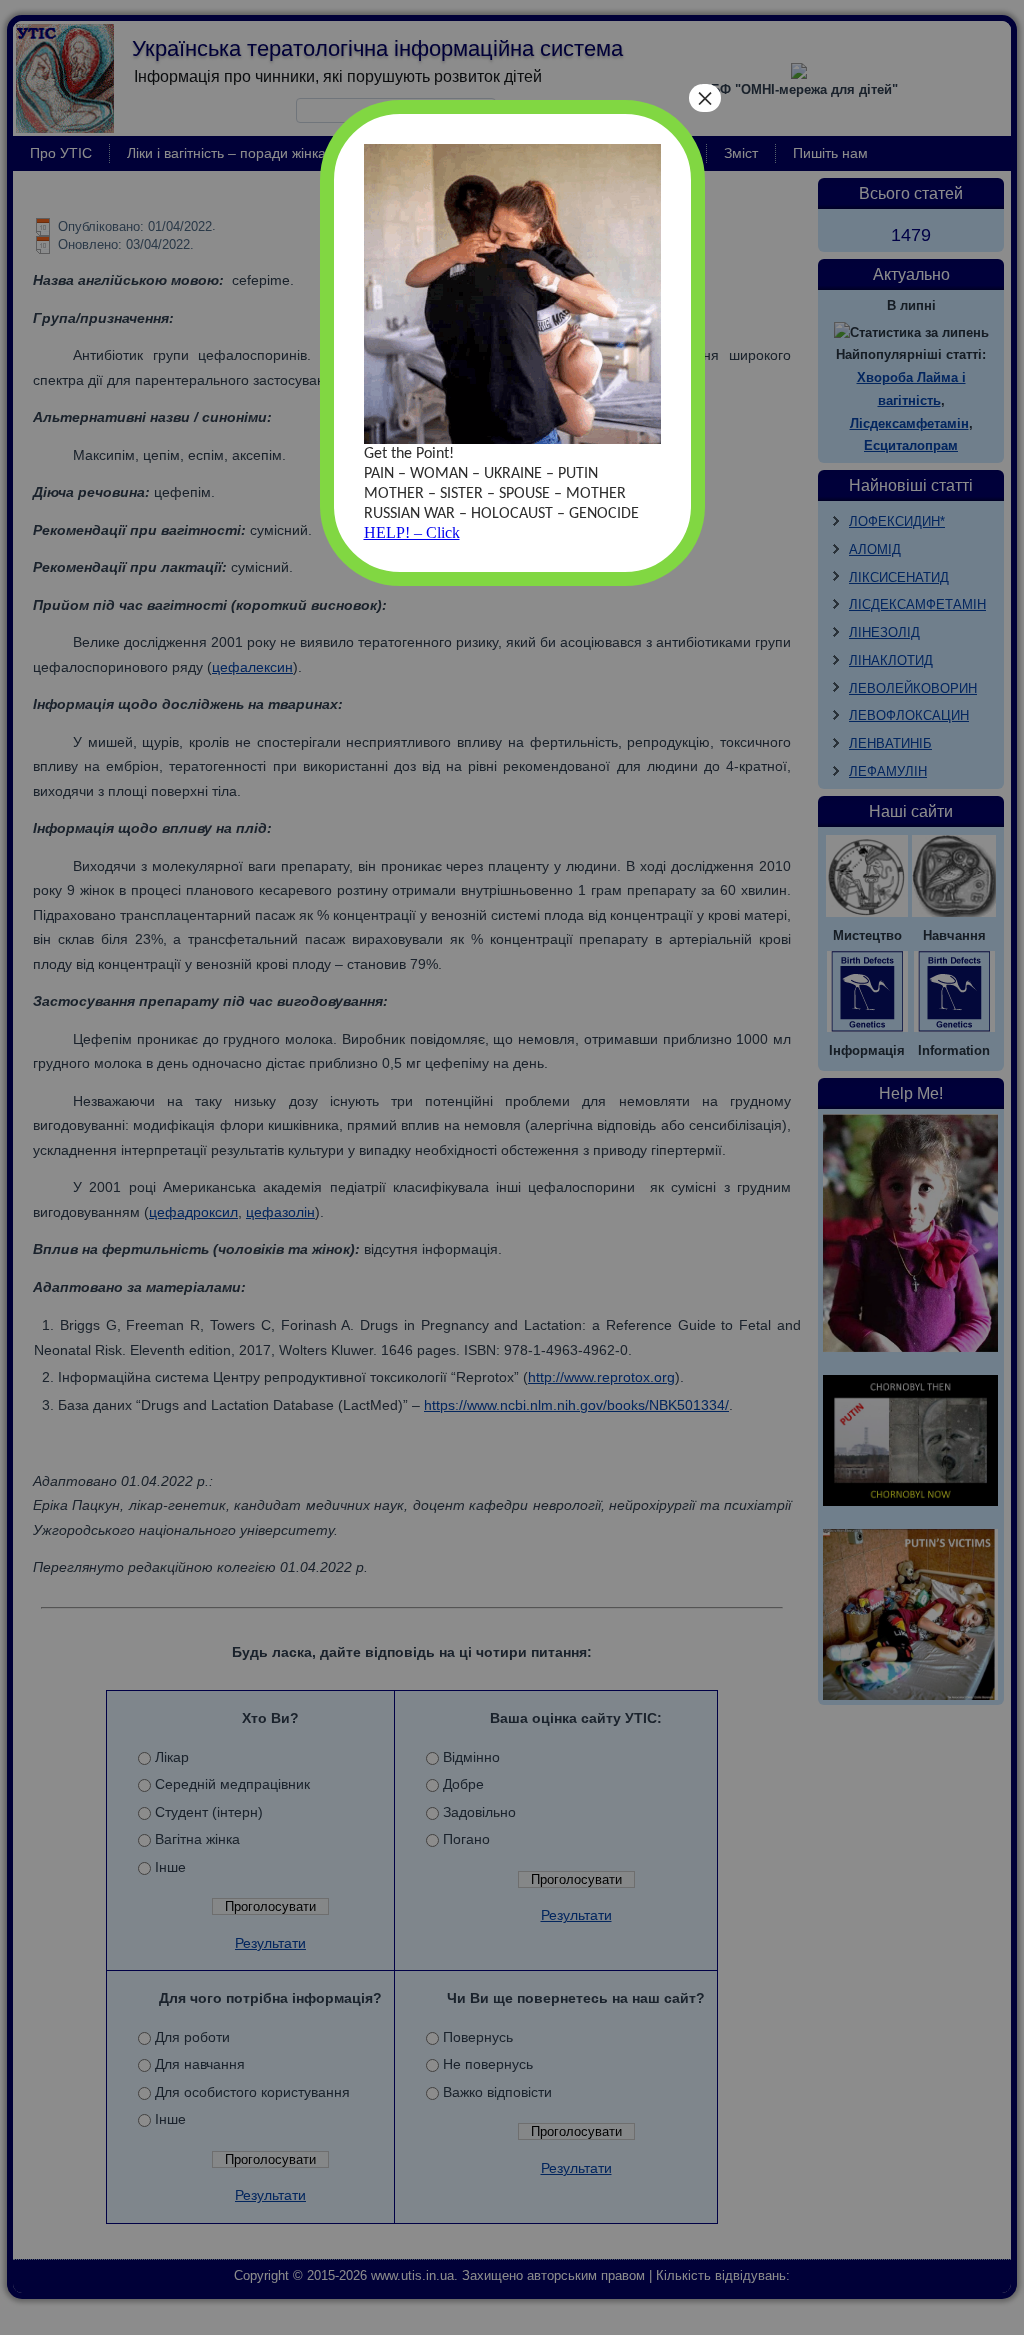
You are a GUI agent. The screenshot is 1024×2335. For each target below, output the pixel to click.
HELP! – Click (412, 532)
